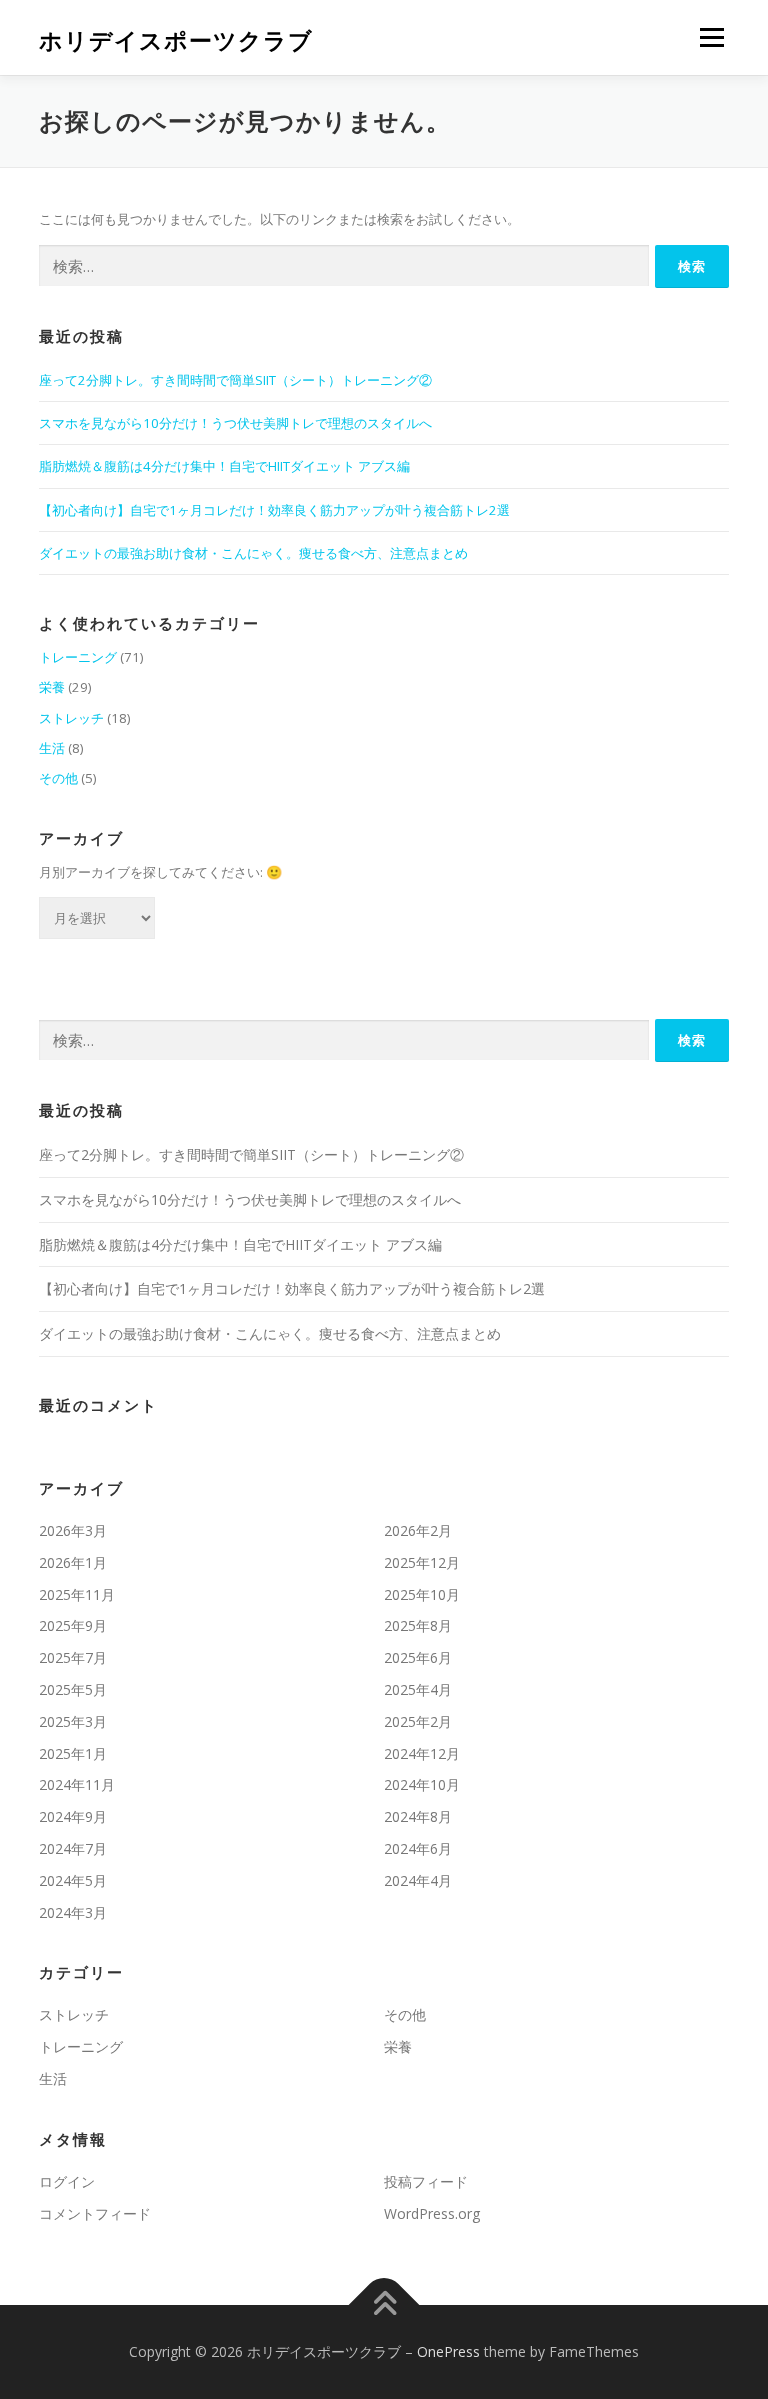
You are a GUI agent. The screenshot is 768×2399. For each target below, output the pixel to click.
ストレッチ (71, 718)
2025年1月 (73, 1753)
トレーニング (78, 657)
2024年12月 (422, 1753)
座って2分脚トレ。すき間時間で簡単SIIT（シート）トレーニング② (235, 380)
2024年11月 (77, 1784)
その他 (58, 778)
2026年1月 (73, 1562)
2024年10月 (422, 1784)
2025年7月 (73, 1657)
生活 (52, 748)
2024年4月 (418, 1880)
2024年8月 (418, 1816)
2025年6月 (418, 1657)
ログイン (67, 2181)
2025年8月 (418, 1625)
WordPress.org (432, 2213)
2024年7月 (73, 1848)
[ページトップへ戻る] (384, 2305)
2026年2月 (418, 1530)
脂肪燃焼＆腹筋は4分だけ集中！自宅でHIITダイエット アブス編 (224, 466)
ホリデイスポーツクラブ (176, 39)
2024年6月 (418, 1848)
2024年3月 (73, 1912)
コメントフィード (95, 2213)
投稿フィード (426, 2181)
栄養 (52, 687)
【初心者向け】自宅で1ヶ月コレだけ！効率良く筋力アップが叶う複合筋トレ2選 (274, 510)
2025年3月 (73, 1721)
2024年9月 (73, 1816)
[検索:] (344, 266)
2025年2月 (418, 1721)
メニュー (711, 37)
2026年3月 (73, 1530)
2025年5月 (73, 1689)
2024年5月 (73, 1880)
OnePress (448, 2351)
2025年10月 (422, 1594)
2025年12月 (422, 1562)
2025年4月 (418, 1689)
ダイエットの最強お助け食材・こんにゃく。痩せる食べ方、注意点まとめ (253, 553)
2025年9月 (73, 1625)
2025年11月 (77, 1594)
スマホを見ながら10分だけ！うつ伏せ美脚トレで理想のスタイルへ (235, 423)
